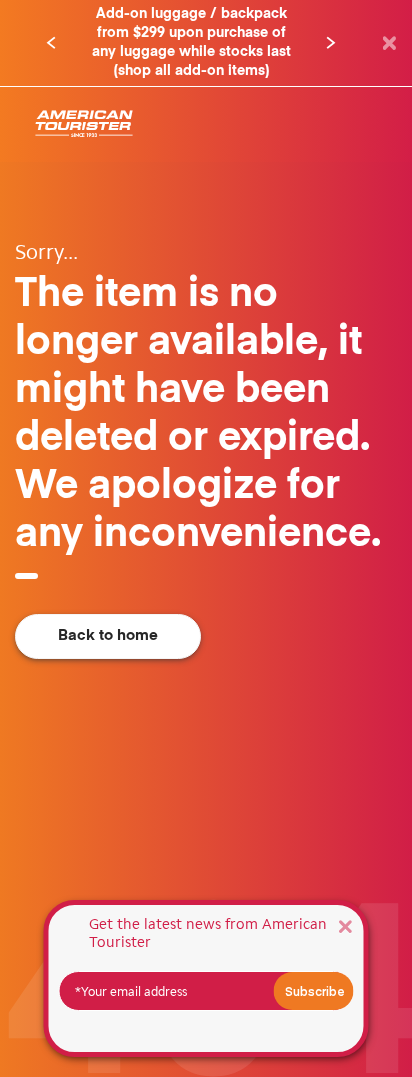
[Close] (345, 925)
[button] (51, 43)
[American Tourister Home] (84, 124)
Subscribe (315, 991)
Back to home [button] (108, 635)
